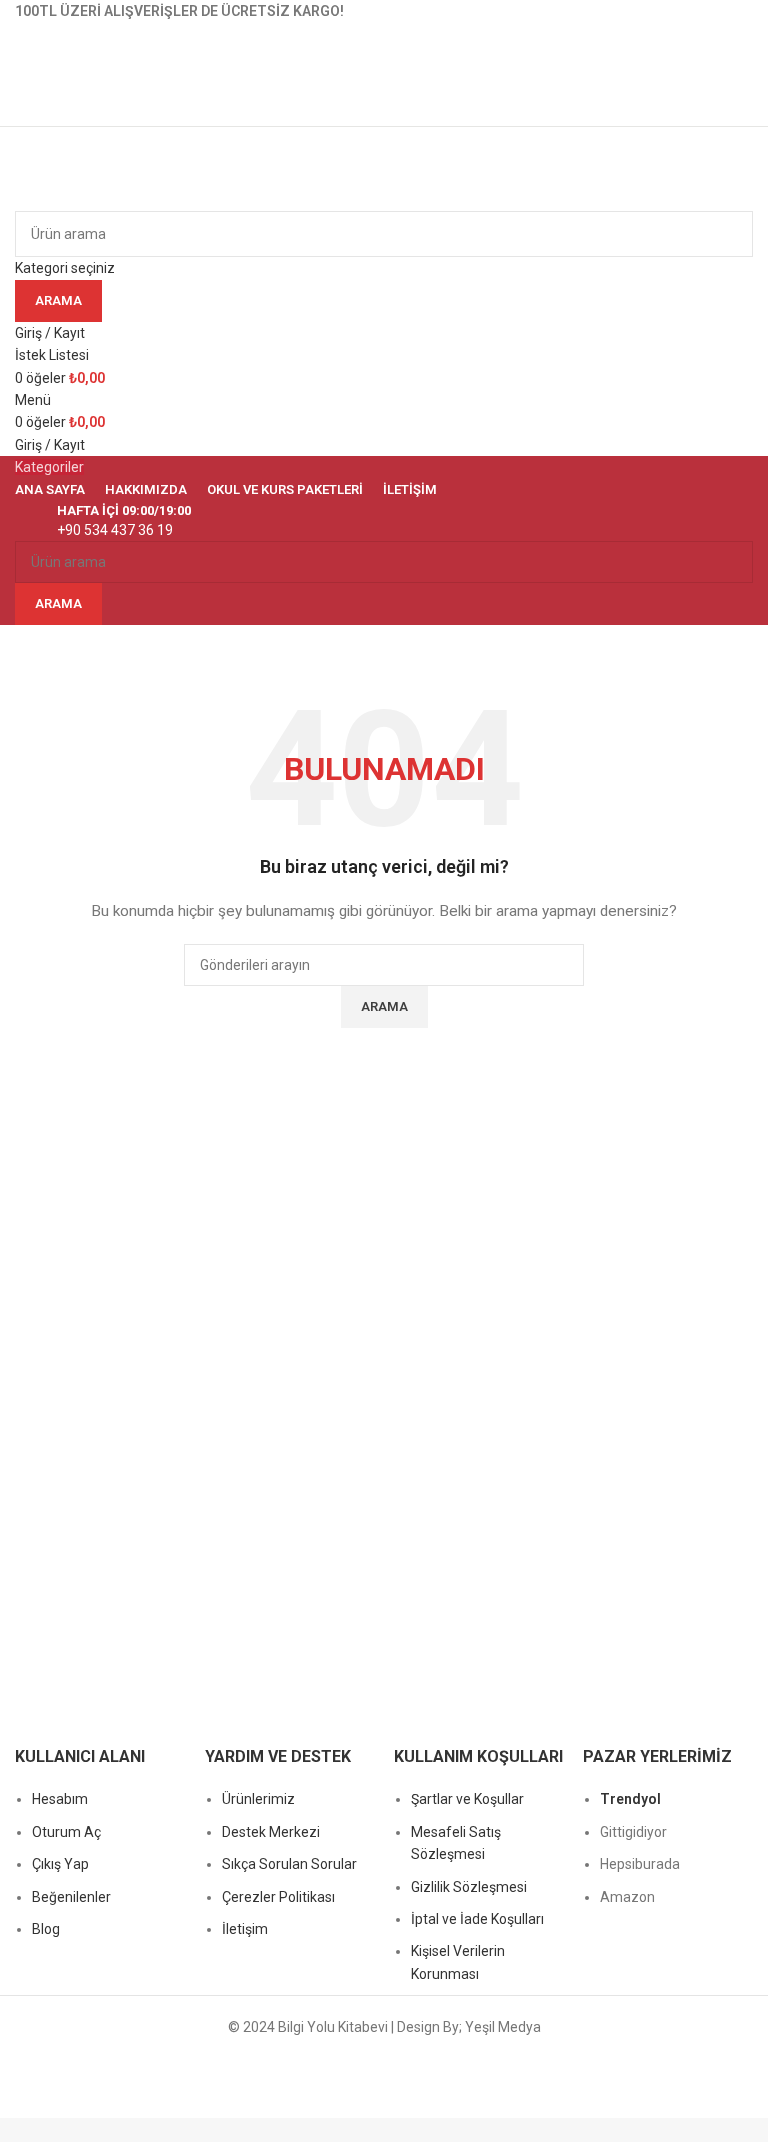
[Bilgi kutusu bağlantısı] (384, 521)
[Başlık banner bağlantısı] (384, 1071)
